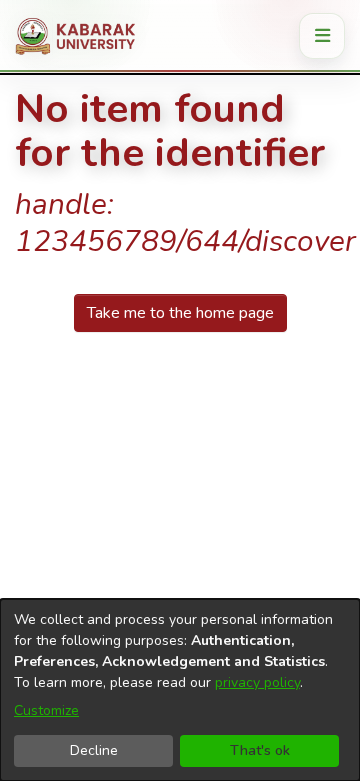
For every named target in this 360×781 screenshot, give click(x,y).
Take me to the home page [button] (180, 313)
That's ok (260, 750)
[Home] (82, 36)
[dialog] (180, 690)
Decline (94, 750)
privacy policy (257, 682)
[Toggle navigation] (322, 36)
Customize (46, 710)
